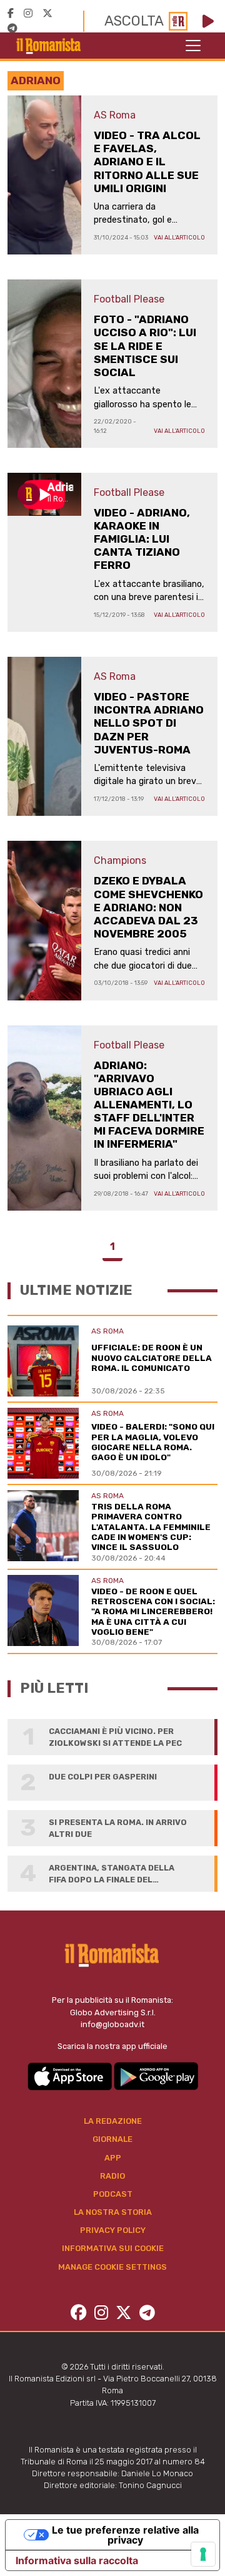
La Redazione (113, 2121)
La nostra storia (113, 2212)
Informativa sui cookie (113, 2248)
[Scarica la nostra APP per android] (156, 2075)
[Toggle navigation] (193, 46)
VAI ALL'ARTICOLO (179, 237)
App (113, 2158)
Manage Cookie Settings (112, 2267)
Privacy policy (113, 2230)
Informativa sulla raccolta (77, 2560)
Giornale (112, 2139)
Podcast (113, 2194)
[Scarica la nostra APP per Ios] (71, 2075)
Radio (112, 2176)
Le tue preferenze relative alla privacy (125, 2535)
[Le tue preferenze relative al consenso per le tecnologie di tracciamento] (203, 2554)
